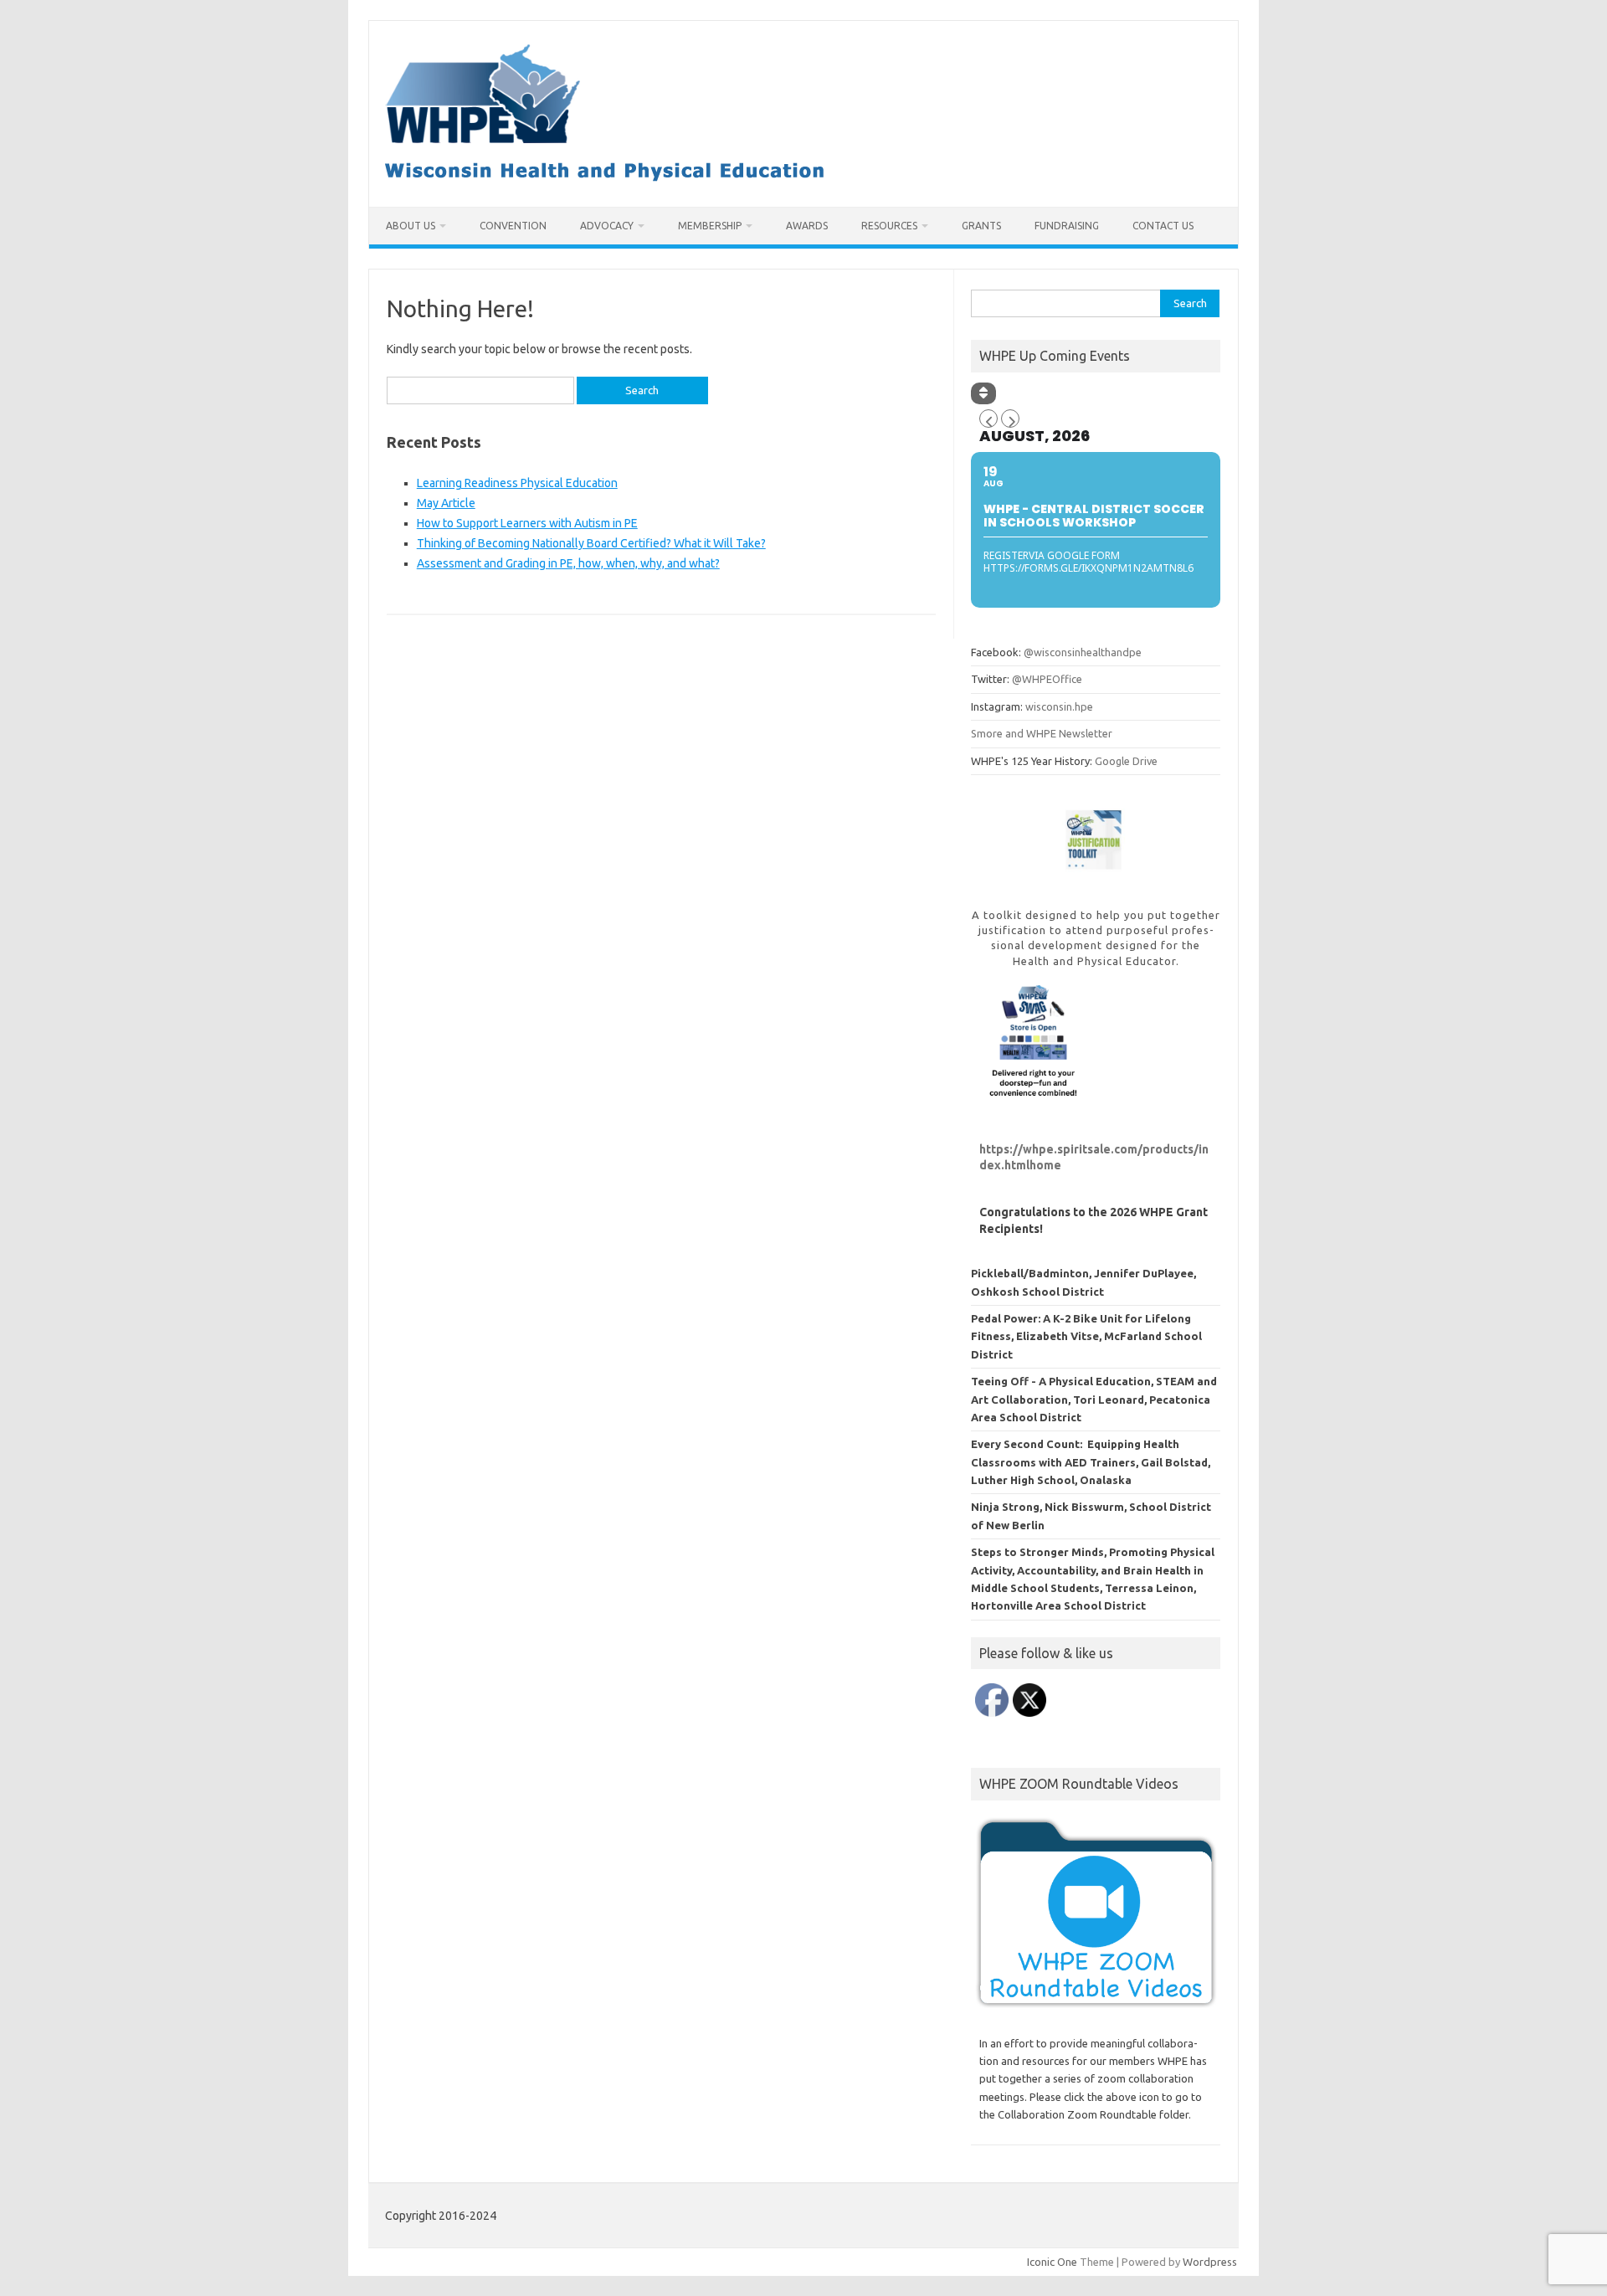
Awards (807, 226)
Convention (513, 226)
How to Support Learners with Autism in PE (527, 523)
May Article (446, 503)
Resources (889, 226)
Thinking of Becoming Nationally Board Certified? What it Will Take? (591, 543)
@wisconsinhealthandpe (1083, 652)
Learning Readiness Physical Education (517, 483)
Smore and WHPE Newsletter (1042, 733)
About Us (411, 226)
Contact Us (1163, 226)
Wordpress (1210, 2262)
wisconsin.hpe (1059, 706)
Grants (981, 226)
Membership (710, 226)
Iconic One (1052, 2262)
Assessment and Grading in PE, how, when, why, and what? (568, 563)
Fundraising (1067, 226)
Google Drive (1126, 761)
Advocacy (607, 226)
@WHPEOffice (1047, 679)
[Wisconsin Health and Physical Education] (605, 178)
